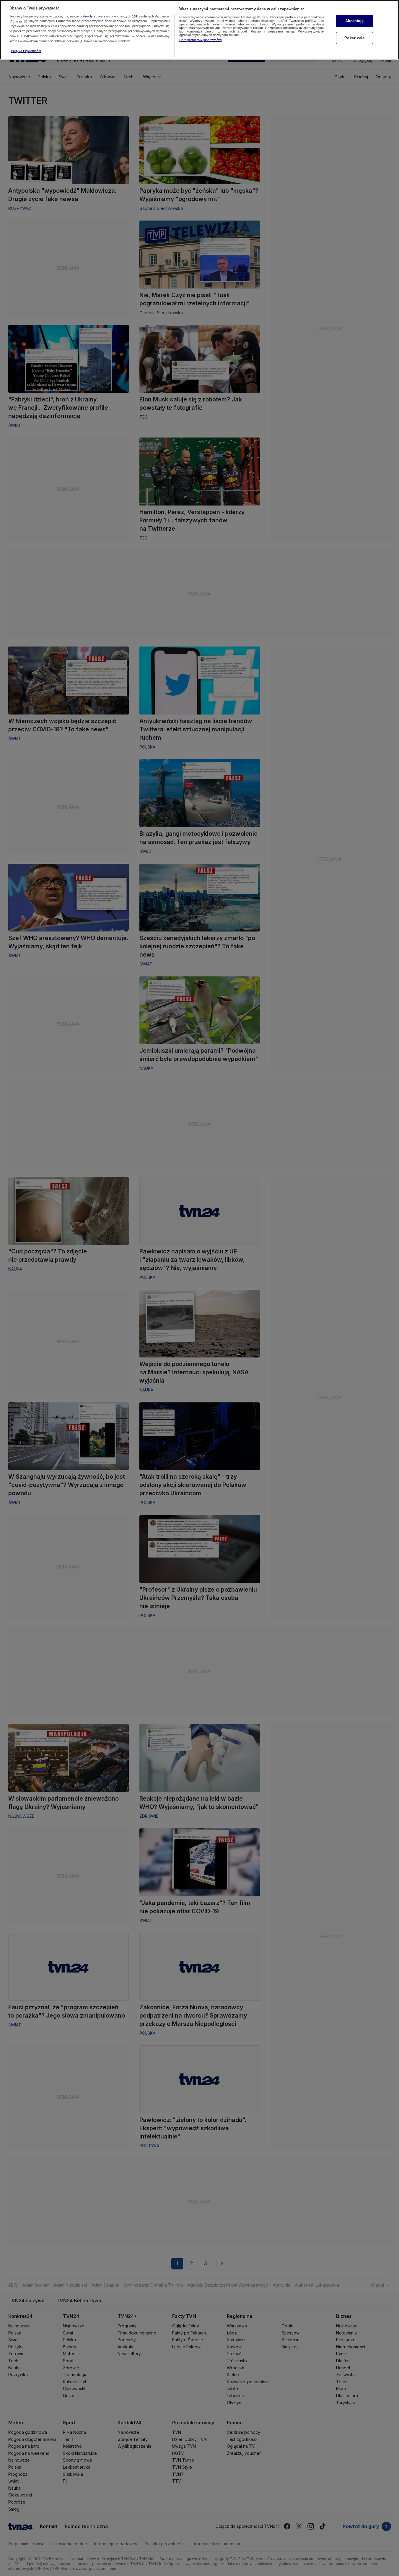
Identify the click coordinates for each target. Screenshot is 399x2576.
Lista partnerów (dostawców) (201, 40)
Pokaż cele (354, 38)
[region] (199, 30)
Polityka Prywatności (26, 51)
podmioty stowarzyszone (98, 16)
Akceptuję (354, 21)
